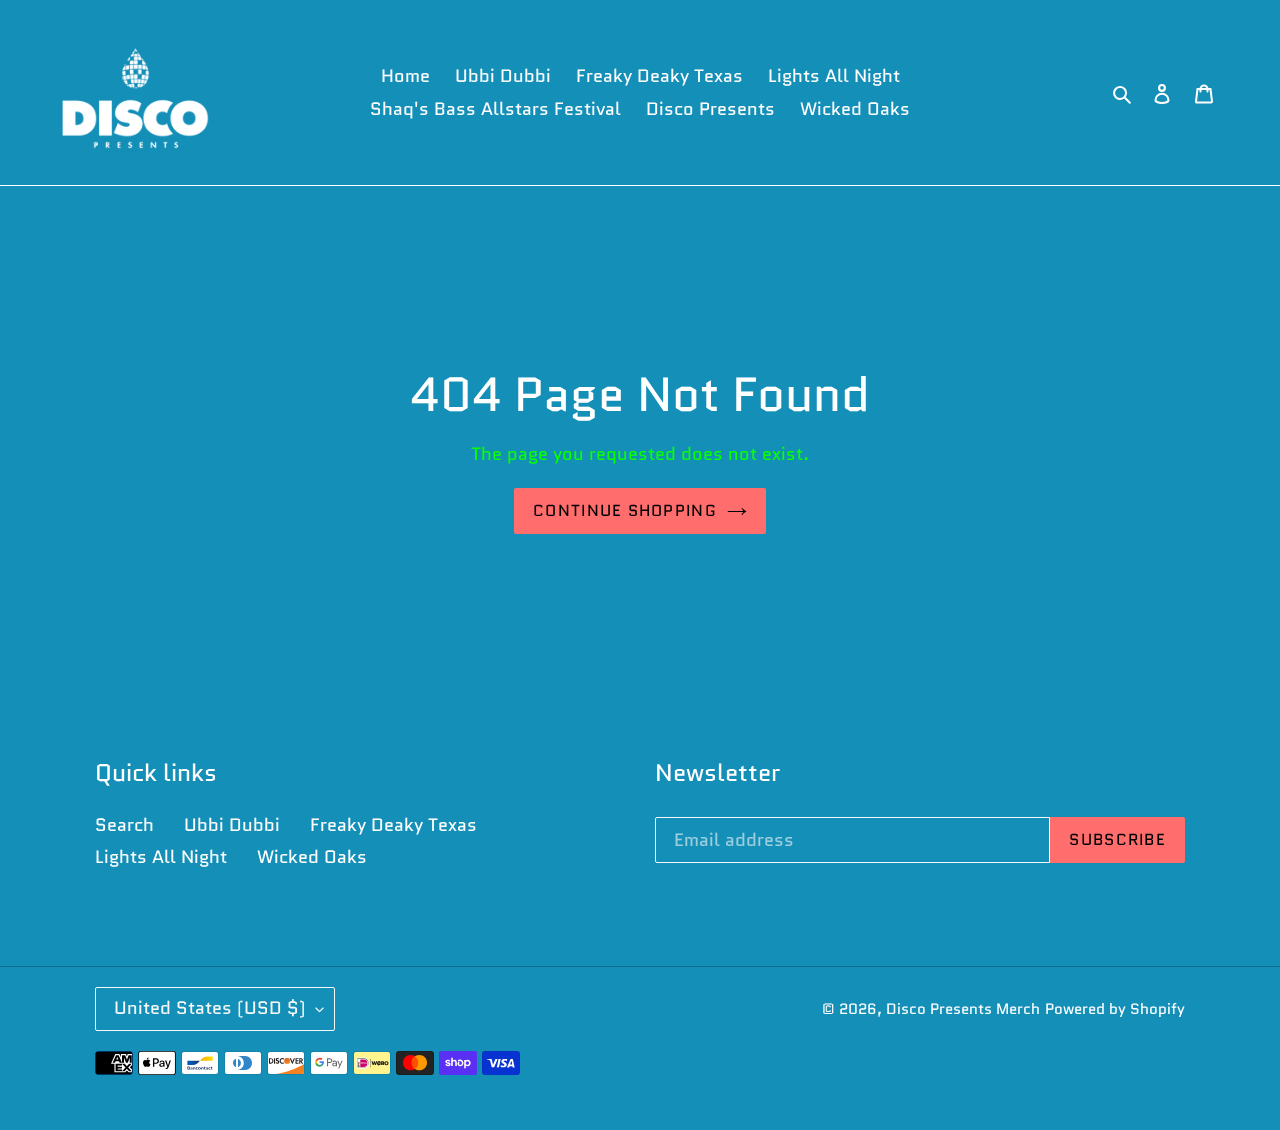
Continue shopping (625, 510)
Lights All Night (161, 857)
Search (124, 825)
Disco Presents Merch (963, 1009)
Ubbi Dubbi (232, 825)
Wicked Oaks (312, 857)
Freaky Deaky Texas (393, 825)
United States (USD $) (210, 1008)
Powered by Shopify (1115, 1009)
